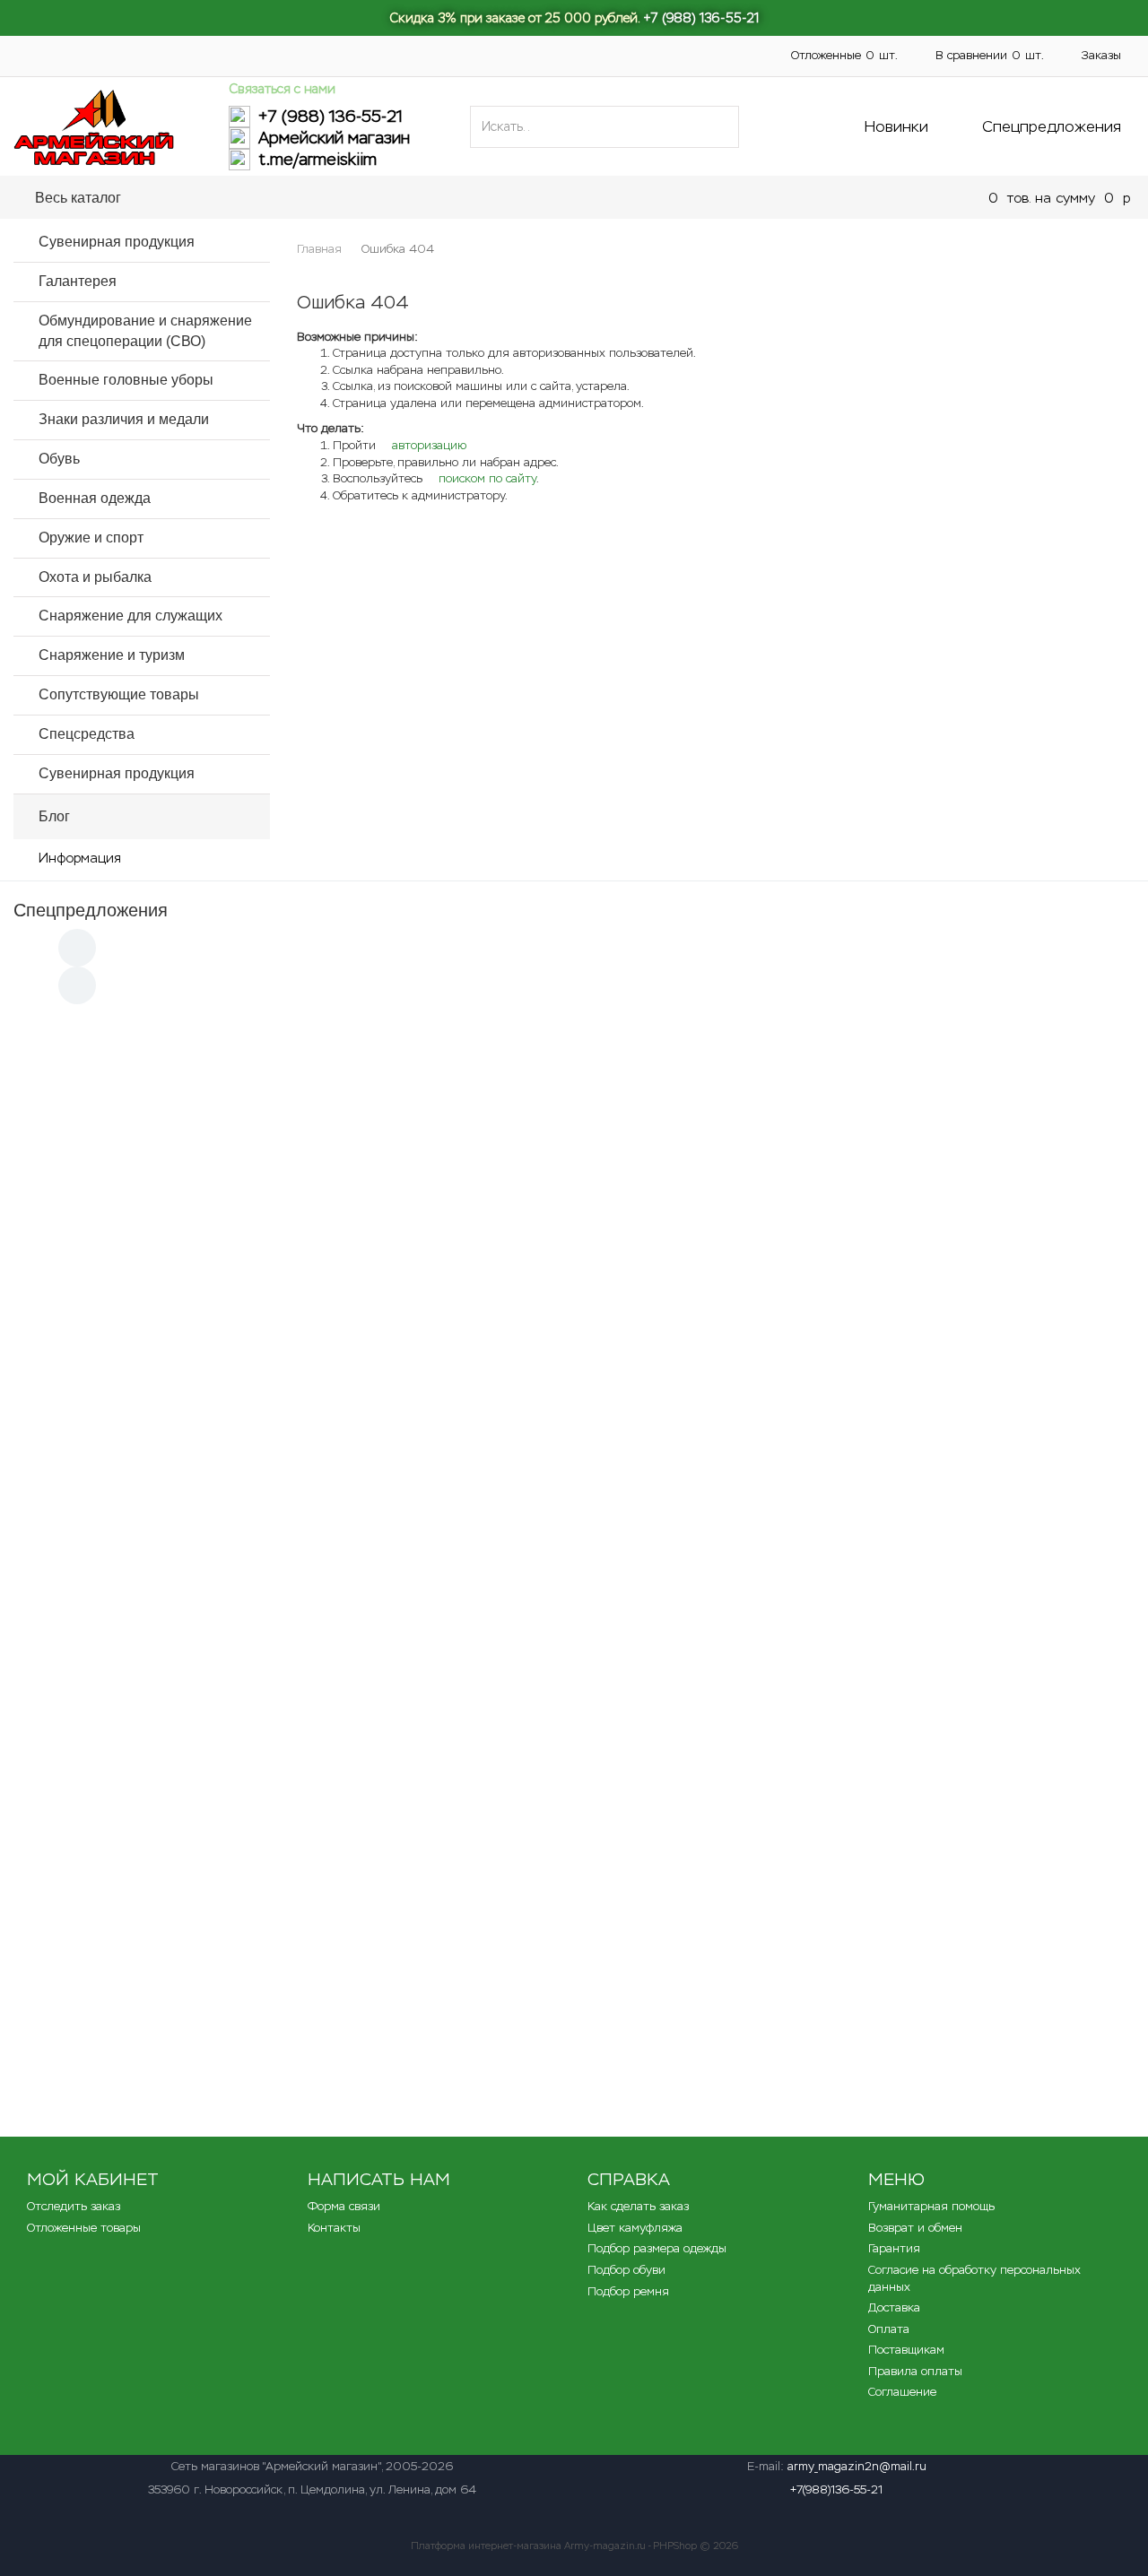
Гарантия (894, 2248)
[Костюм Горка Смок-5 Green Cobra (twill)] (574, 1366)
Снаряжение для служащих (130, 616)
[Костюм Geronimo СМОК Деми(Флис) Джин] (574, 1912)
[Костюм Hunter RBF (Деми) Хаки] (221, 1629)
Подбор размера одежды (657, 2248)
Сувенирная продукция (117, 242)
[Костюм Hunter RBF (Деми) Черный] (574, 1629)
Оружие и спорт (91, 538)
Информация (80, 858)
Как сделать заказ (638, 2206)
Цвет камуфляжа (635, 2228)
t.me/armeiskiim (317, 160)
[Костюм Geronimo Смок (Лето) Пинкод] (221, 1912)
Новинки (896, 126)
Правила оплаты (915, 2371)
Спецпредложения (1052, 126)
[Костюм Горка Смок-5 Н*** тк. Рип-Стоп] (927, 1366)
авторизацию (427, 445)
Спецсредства (87, 734)
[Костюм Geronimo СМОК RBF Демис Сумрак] (221, 1101)
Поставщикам (52, 65)
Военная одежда (95, 498)
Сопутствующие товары (119, 694)
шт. (844, 55)
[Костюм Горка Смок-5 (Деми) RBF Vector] (221, 1366)
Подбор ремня (628, 2291)
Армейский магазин (334, 138)
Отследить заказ (74, 2206)
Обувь (59, 459)
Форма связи (344, 2206)
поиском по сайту (486, 478)
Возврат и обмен (915, 2228)
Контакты (529, 45)
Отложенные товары (84, 2228)
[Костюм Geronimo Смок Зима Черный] (927, 1912)
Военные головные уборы (126, 380)
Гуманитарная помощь (240, 45)
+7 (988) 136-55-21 (701, 18)
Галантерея (78, 281)
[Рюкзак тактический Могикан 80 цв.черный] (574, 1101)
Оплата (609, 45)
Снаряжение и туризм (112, 655)
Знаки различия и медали (124, 419)
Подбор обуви (626, 2270)
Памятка (360, 45)
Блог (54, 816)
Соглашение (902, 2392)
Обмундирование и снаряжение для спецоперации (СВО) (475, 197)
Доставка (444, 45)
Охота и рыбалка (95, 577)
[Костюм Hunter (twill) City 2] (927, 1101)
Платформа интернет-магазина (486, 2546)
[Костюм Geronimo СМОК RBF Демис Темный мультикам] (927, 1629)
